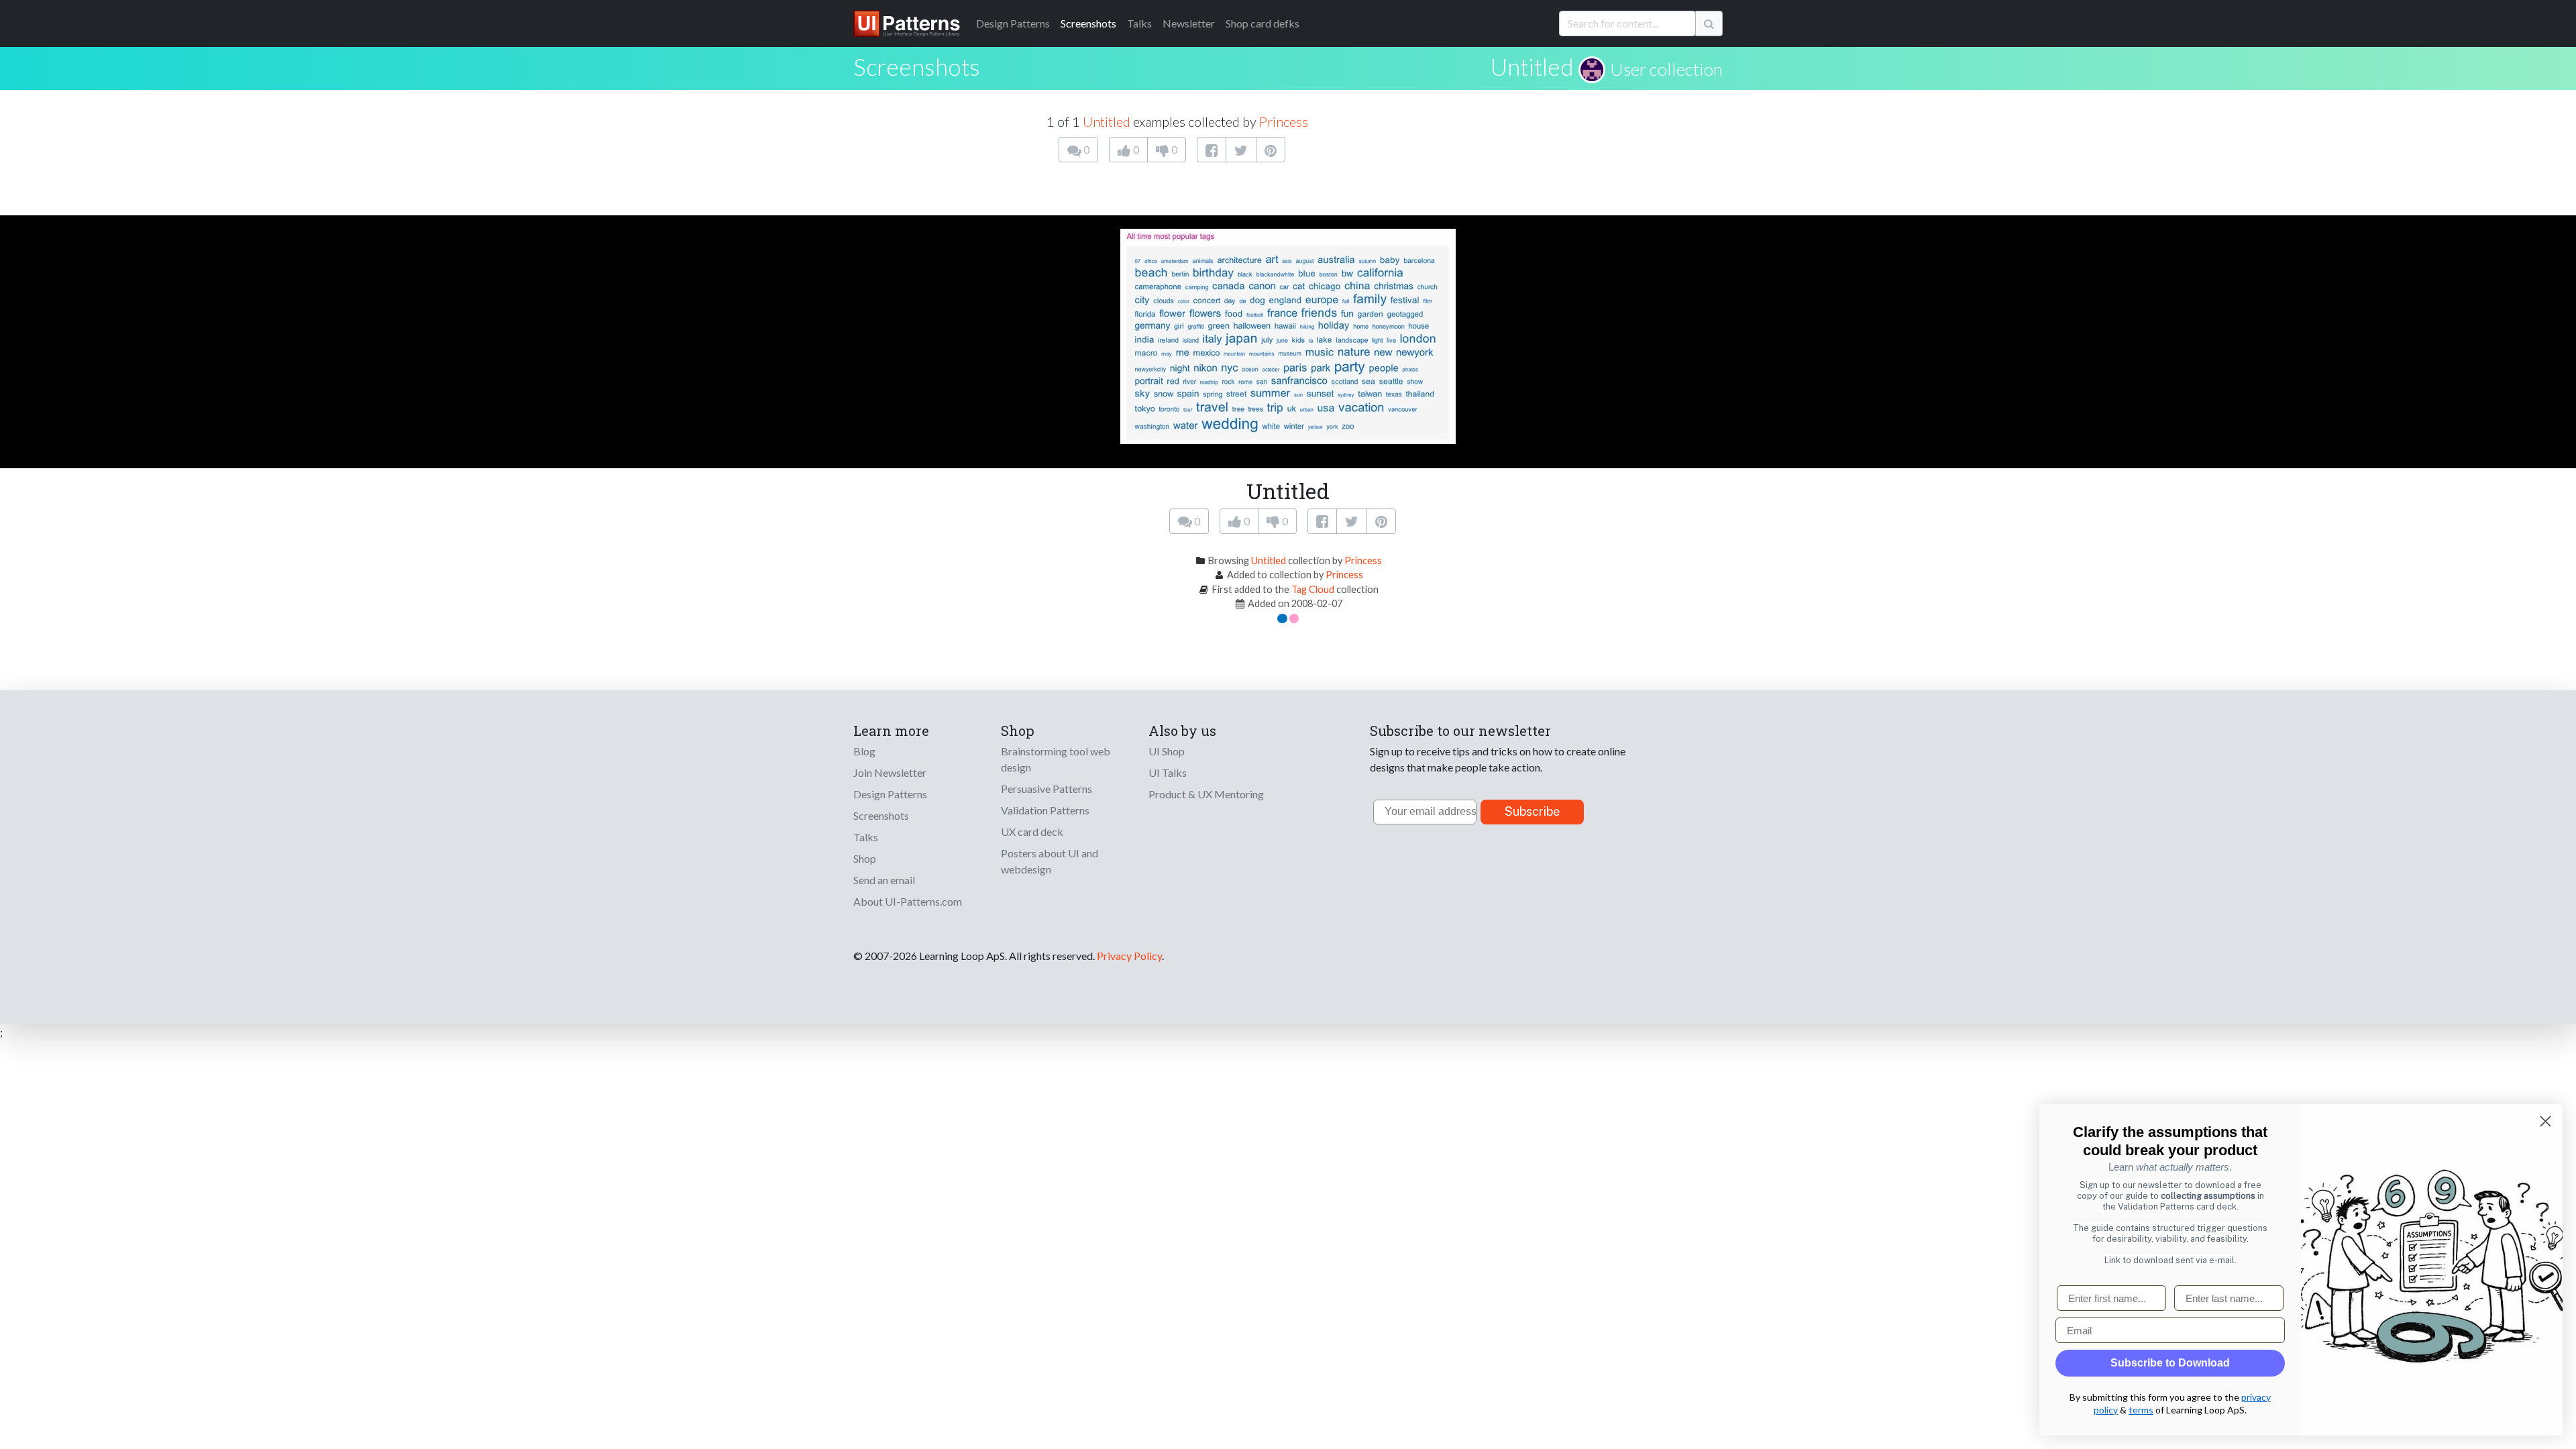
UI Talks (1168, 772)
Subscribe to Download (2170, 1363)
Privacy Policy (1129, 956)
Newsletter (1189, 23)
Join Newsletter (890, 772)
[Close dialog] (2545, 1121)
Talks (1139, 23)
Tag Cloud (1313, 589)
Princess (1284, 121)
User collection (1666, 69)
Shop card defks (1263, 23)
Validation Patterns (1045, 810)
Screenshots (1088, 23)
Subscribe (1533, 811)
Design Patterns (890, 794)
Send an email (884, 880)
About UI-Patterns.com (908, 901)
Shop (865, 858)
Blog (864, 751)
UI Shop (1167, 751)
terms (2141, 1410)
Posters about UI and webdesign (1050, 861)
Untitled (1532, 66)
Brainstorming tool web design (1056, 759)
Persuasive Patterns (1046, 789)
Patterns (1013, 23)
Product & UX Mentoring (1206, 794)
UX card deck (1032, 831)
